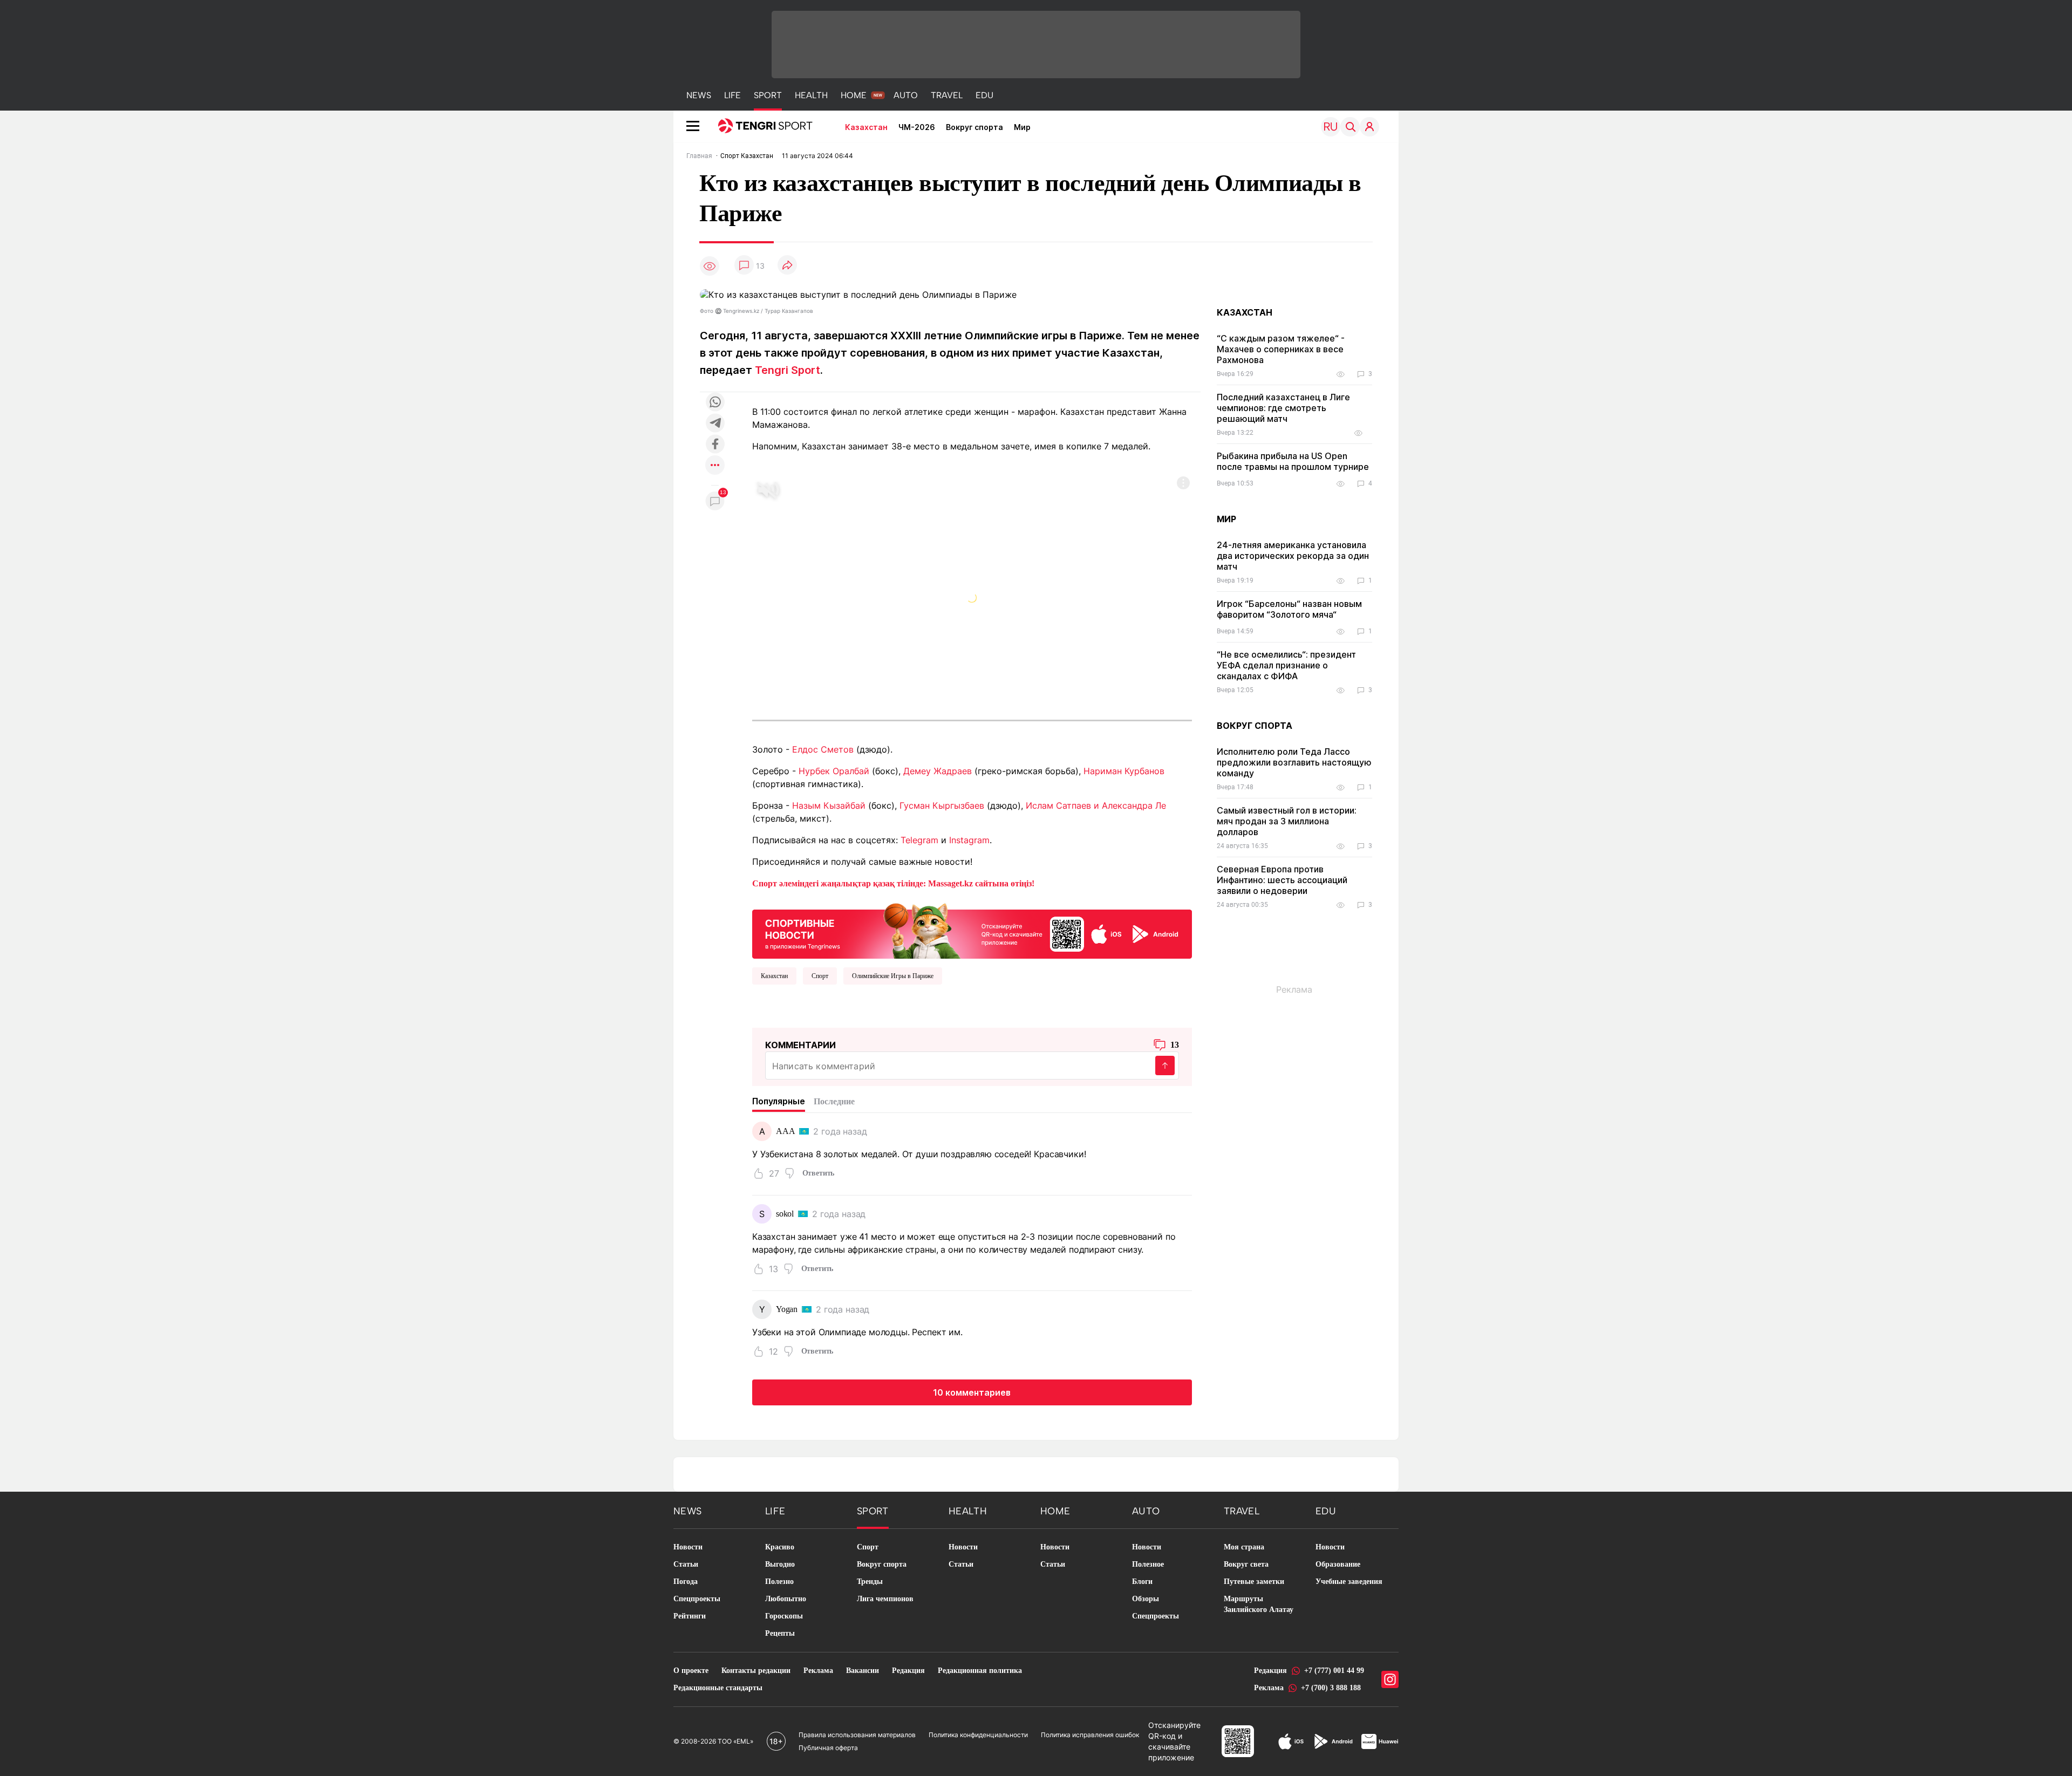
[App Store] (1291, 1741)
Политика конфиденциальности (978, 1735)
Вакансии (863, 1671)
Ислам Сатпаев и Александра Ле (1096, 805)
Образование (1338, 1564)
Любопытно (786, 1599)
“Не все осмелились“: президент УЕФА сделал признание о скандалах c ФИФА (1286, 665)
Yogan (787, 1309)
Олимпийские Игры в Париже (893, 976)
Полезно (779, 1582)
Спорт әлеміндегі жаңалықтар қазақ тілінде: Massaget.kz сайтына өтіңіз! (893, 883)
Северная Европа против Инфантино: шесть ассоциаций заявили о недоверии (1282, 880)
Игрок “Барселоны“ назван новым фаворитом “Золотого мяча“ (1289, 609)
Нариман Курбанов (1124, 771)
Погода (686, 1582)
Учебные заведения (1349, 1582)
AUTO (906, 95)
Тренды (870, 1582)
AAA (786, 1131)
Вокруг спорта (974, 127)
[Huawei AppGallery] (1380, 1741)
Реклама (818, 1671)
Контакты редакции (756, 1671)
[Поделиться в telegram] (715, 424)
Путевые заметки (1254, 1582)
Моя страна (1244, 1547)
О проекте (691, 1671)
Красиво (780, 1547)
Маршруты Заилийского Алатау (1259, 1604)
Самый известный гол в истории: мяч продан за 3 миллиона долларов (1287, 821)
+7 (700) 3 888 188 (1331, 1688)
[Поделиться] (787, 266)
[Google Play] (1333, 1741)
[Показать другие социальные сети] (715, 466)
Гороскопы (784, 1616)
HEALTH (811, 95)
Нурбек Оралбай (834, 771)
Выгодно (780, 1564)
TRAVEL (947, 95)
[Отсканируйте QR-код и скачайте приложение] (972, 928)
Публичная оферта (828, 1748)
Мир (1022, 127)
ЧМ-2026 (917, 127)
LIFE (732, 95)
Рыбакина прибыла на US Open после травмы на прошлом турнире (1293, 461)
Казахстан (866, 127)
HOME (854, 95)
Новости (688, 1547)
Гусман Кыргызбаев (942, 805)
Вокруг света (1246, 1564)
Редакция (908, 1671)
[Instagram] (1390, 1679)
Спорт (820, 976)
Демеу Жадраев (938, 771)
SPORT (768, 95)
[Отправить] (1165, 1065)
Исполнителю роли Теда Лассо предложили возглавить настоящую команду (1294, 762)
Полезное (1148, 1564)
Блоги (1142, 1582)
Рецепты (780, 1633)
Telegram (919, 840)
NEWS (699, 95)
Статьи (686, 1564)
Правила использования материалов (857, 1735)
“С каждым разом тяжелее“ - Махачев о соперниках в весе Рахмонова (1281, 349)
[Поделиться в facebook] (715, 445)
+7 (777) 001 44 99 (1334, 1671)
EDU (984, 95)
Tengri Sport (788, 370)
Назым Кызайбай (829, 805)
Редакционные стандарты (718, 1688)
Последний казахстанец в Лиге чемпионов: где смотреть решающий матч (1283, 408)
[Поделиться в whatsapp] (715, 403)
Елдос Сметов (823, 749)
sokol (785, 1214)
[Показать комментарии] (744, 266)
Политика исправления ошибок (1090, 1735)
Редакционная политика (980, 1671)
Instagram (969, 840)
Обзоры (1146, 1599)
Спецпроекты (697, 1599)
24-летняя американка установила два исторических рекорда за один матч (1293, 556)
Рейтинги (690, 1616)
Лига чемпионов (885, 1599)
